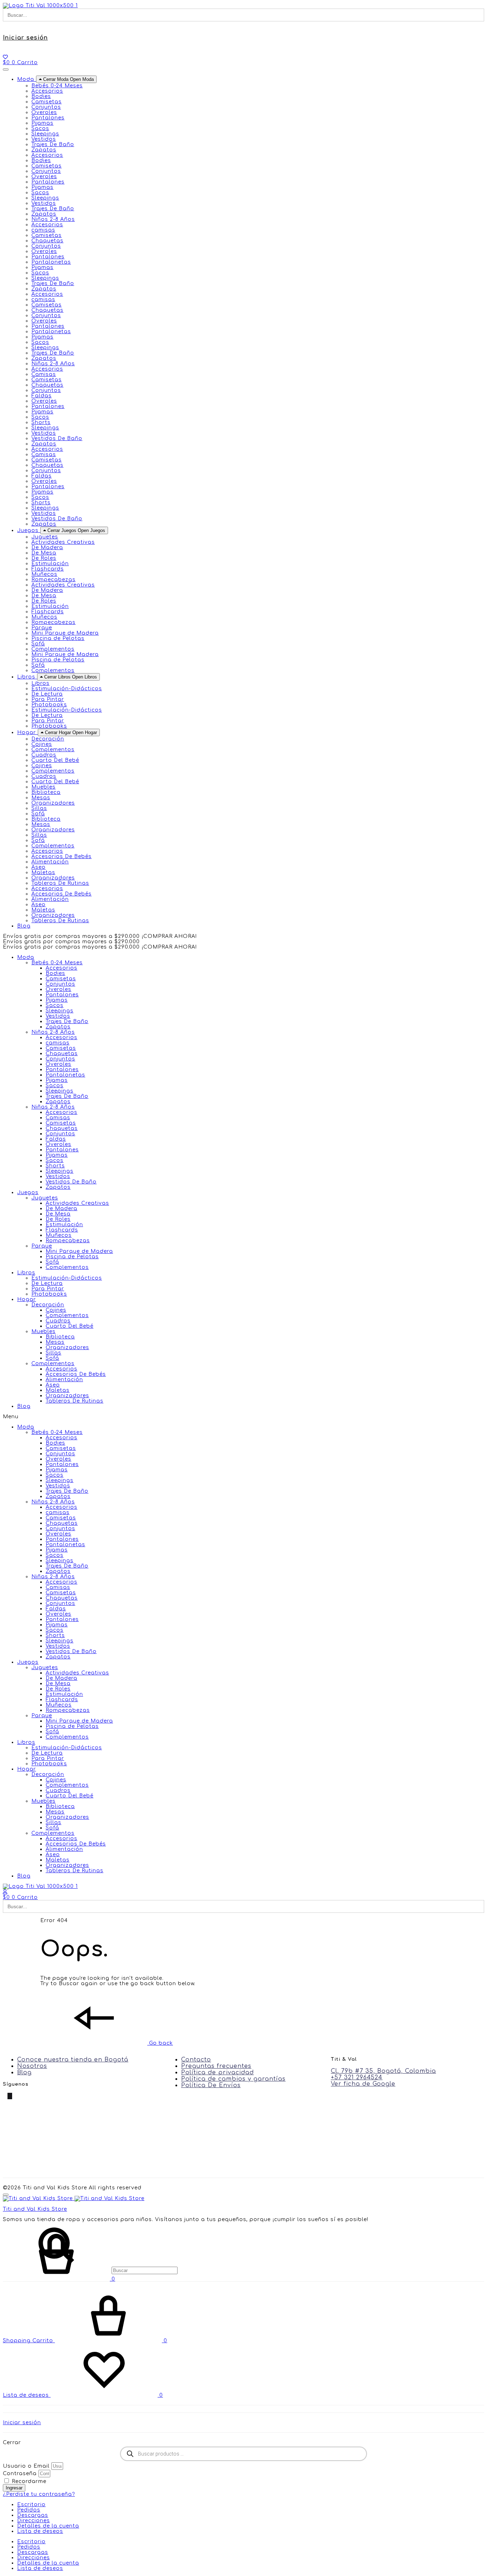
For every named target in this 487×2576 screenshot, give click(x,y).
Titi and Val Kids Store (35, 2209)
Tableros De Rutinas (60, 883)
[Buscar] (90, 2270)
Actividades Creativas (63, 542)
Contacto (196, 2060)
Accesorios (47, 91)
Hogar (27, 1299)
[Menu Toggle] (6, 69)
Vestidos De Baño (57, 438)
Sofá (38, 644)
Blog (24, 1406)
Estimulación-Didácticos (67, 689)
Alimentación (50, 862)
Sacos (40, 128)
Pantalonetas (51, 262)
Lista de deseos (40, 2531)
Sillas (39, 808)
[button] (243, 1417)
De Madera (47, 548)
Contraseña (20, 2474)
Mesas (41, 798)
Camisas (44, 374)
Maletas (43, 873)
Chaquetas (47, 241)
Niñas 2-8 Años (53, 1107)
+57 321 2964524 (357, 2077)
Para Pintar (48, 699)
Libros (26, 1273)
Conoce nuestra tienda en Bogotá (73, 2060)
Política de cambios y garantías (233, 2079)
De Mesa (44, 553)
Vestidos (44, 139)
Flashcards (48, 569)
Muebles (43, 1331)
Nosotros (32, 2066)
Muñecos (44, 574)
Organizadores (53, 803)
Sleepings (45, 134)
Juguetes (45, 1198)
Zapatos (44, 150)
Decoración (48, 1305)
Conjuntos (46, 107)
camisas (43, 230)
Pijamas (42, 123)
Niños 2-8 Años (53, 1032)
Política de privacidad (217, 2072)
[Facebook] (5, 2096)
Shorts (41, 422)
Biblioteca (46, 792)
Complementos (53, 649)
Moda (26, 957)
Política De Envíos (211, 2085)
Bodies (41, 96)
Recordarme (28, 2481)
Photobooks (49, 705)
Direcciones (34, 2521)
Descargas (33, 2515)
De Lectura (47, 694)
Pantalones (48, 118)
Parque (42, 1246)
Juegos (28, 1193)
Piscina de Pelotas (58, 638)
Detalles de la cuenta (48, 2526)
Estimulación (50, 564)
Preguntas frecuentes (216, 2066)
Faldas (42, 396)
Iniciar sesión (25, 38)
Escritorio (31, 2505)
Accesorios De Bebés (61, 856)
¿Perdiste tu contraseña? (39, 2494)
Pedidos (29, 2510)
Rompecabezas (53, 580)
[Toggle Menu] (6, 2195)
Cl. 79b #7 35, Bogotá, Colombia (383, 2071)
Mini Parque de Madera (65, 633)
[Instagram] (14, 2096)
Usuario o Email (26, 2466)
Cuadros (44, 755)
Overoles (44, 112)
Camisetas (47, 102)
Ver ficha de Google (363, 2084)
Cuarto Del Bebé (55, 760)
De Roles (44, 558)
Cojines (42, 744)
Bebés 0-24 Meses (57, 963)
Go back (160, 2043)
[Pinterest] (10, 2096)
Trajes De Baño (53, 144)
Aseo (39, 867)
